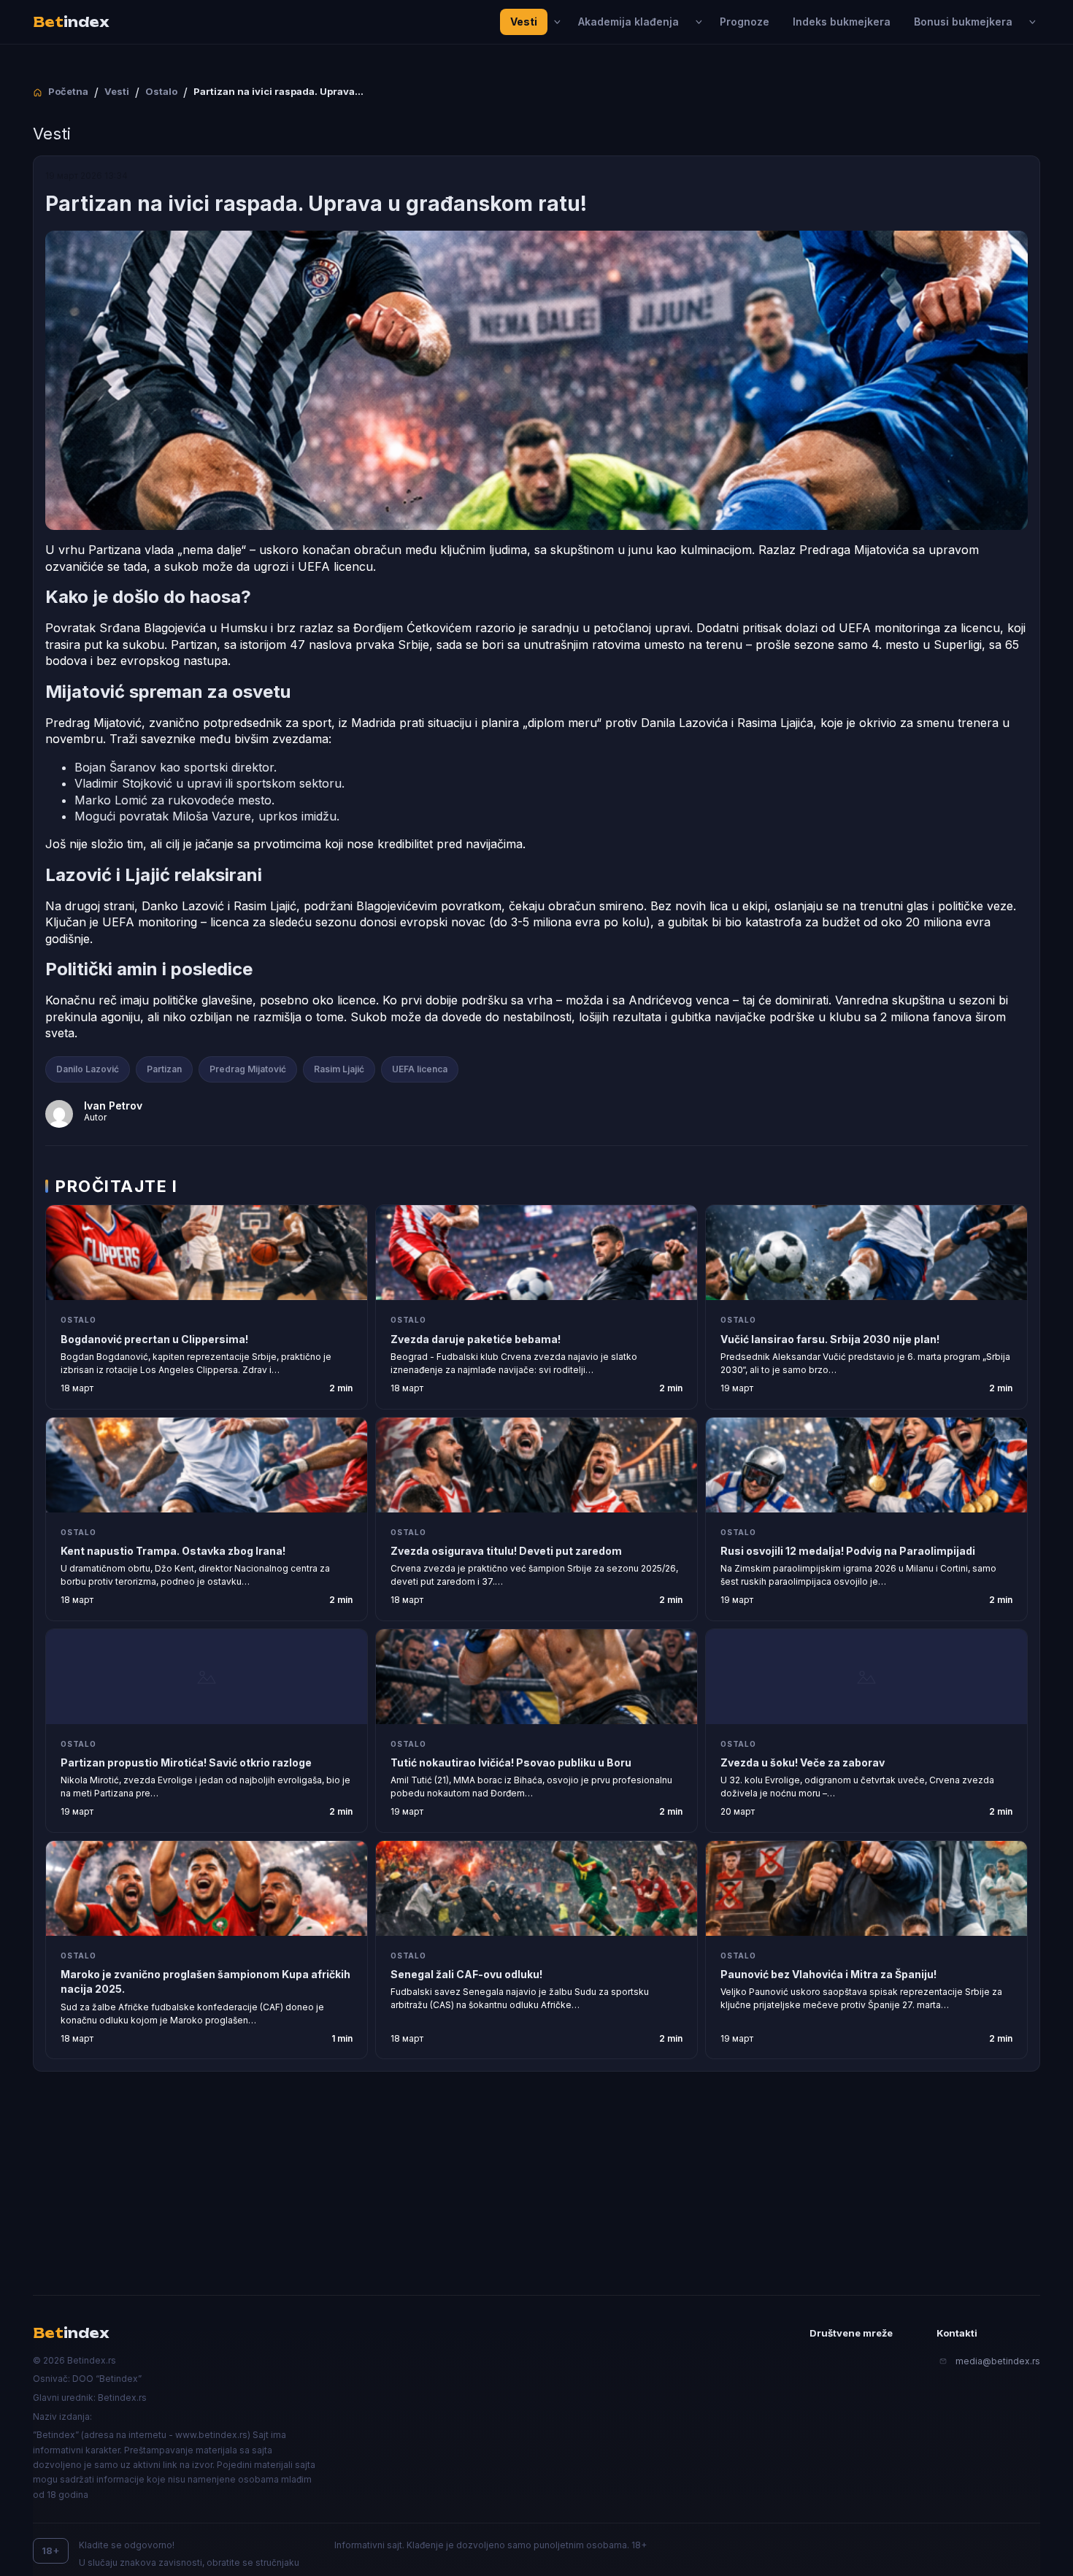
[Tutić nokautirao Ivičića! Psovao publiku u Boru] (536, 1677)
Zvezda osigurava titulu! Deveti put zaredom (506, 1551)
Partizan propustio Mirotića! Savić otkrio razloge (186, 1762)
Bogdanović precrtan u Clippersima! (154, 1339)
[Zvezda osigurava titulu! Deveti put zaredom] (536, 1465)
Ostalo (78, 1320)
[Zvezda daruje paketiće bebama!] (536, 1253)
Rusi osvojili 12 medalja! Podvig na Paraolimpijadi (848, 1551)
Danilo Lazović (88, 1069)
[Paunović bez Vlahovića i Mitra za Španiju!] (866, 1888)
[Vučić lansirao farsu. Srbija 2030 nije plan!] (866, 1253)
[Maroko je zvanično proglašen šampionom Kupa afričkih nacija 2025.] (207, 1888)
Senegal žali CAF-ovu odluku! (466, 1974)
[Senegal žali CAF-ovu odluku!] (536, 1888)
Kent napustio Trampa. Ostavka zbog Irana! (173, 1551)
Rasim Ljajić (339, 1069)
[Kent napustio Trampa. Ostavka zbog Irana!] (207, 1465)
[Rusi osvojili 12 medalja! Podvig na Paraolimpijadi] (866, 1465)
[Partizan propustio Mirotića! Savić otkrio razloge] (207, 1677)
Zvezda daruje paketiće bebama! (476, 1339)
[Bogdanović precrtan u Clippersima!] (207, 1253)
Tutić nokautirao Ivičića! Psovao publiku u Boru (511, 1762)
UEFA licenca (420, 1069)
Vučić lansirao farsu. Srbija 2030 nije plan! (830, 1339)
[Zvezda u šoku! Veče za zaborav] (866, 1677)
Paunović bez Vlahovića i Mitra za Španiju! (828, 1974)
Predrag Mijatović (248, 1069)
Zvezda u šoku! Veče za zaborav (803, 1762)
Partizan (164, 1069)
